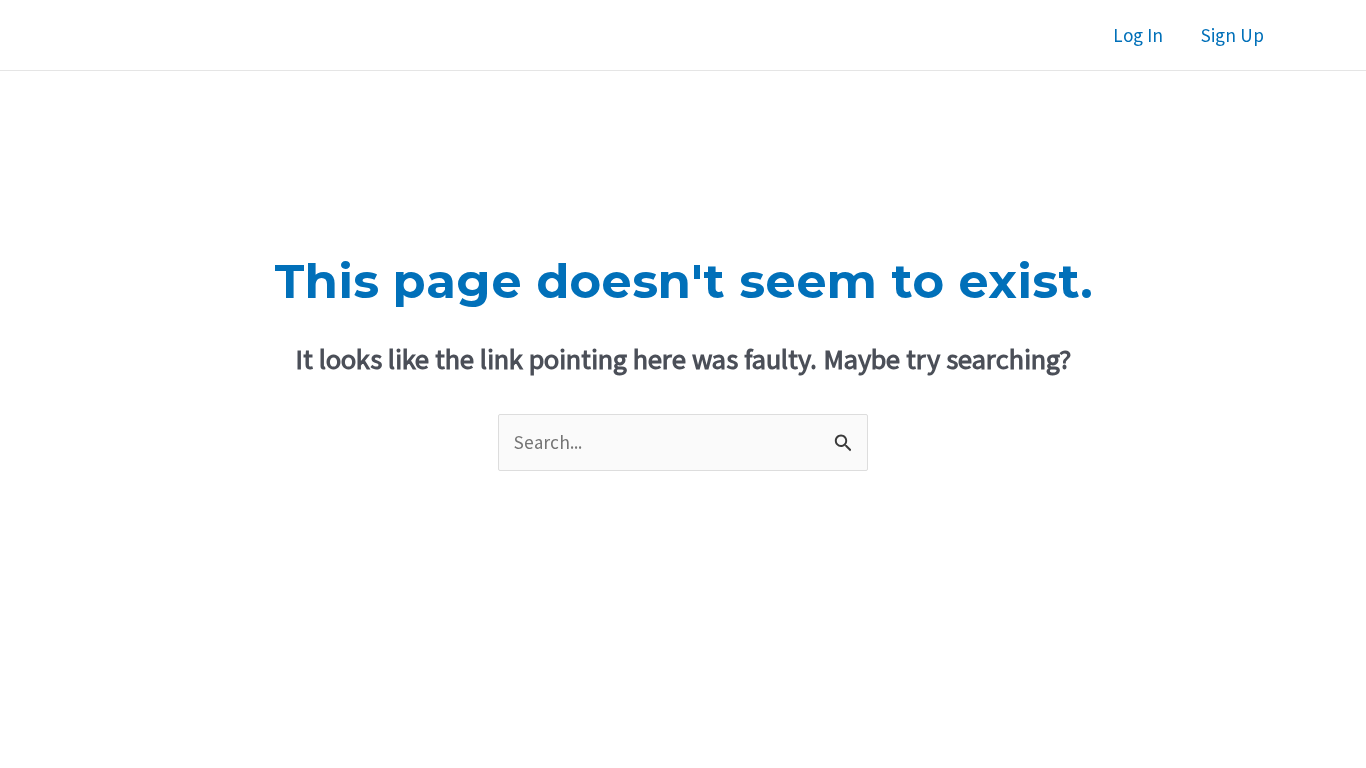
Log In (1138, 35)
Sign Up (1232, 35)
